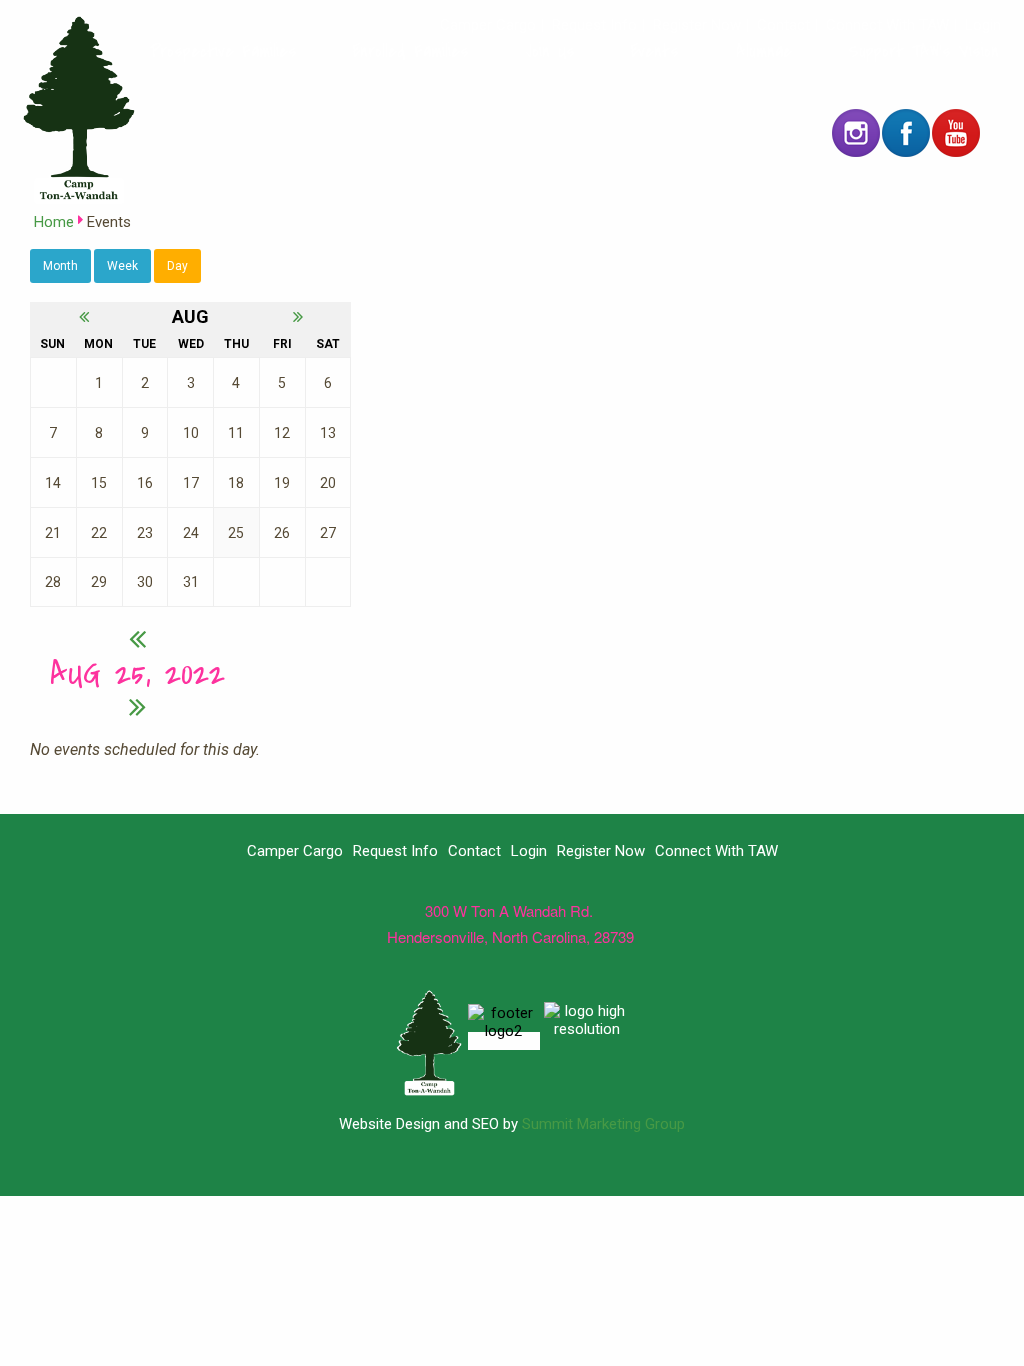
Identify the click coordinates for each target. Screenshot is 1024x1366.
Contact (783, 25)
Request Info (594, 25)
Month (60, 266)
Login (983, 25)
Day (177, 266)
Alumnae (764, 51)
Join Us (550, 51)
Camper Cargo (488, 25)
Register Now (697, 25)
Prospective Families (223, 51)
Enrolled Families (411, 51)
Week (122, 266)
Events (655, 51)
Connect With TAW (887, 25)
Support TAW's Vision (923, 51)
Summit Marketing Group (603, 1124)
